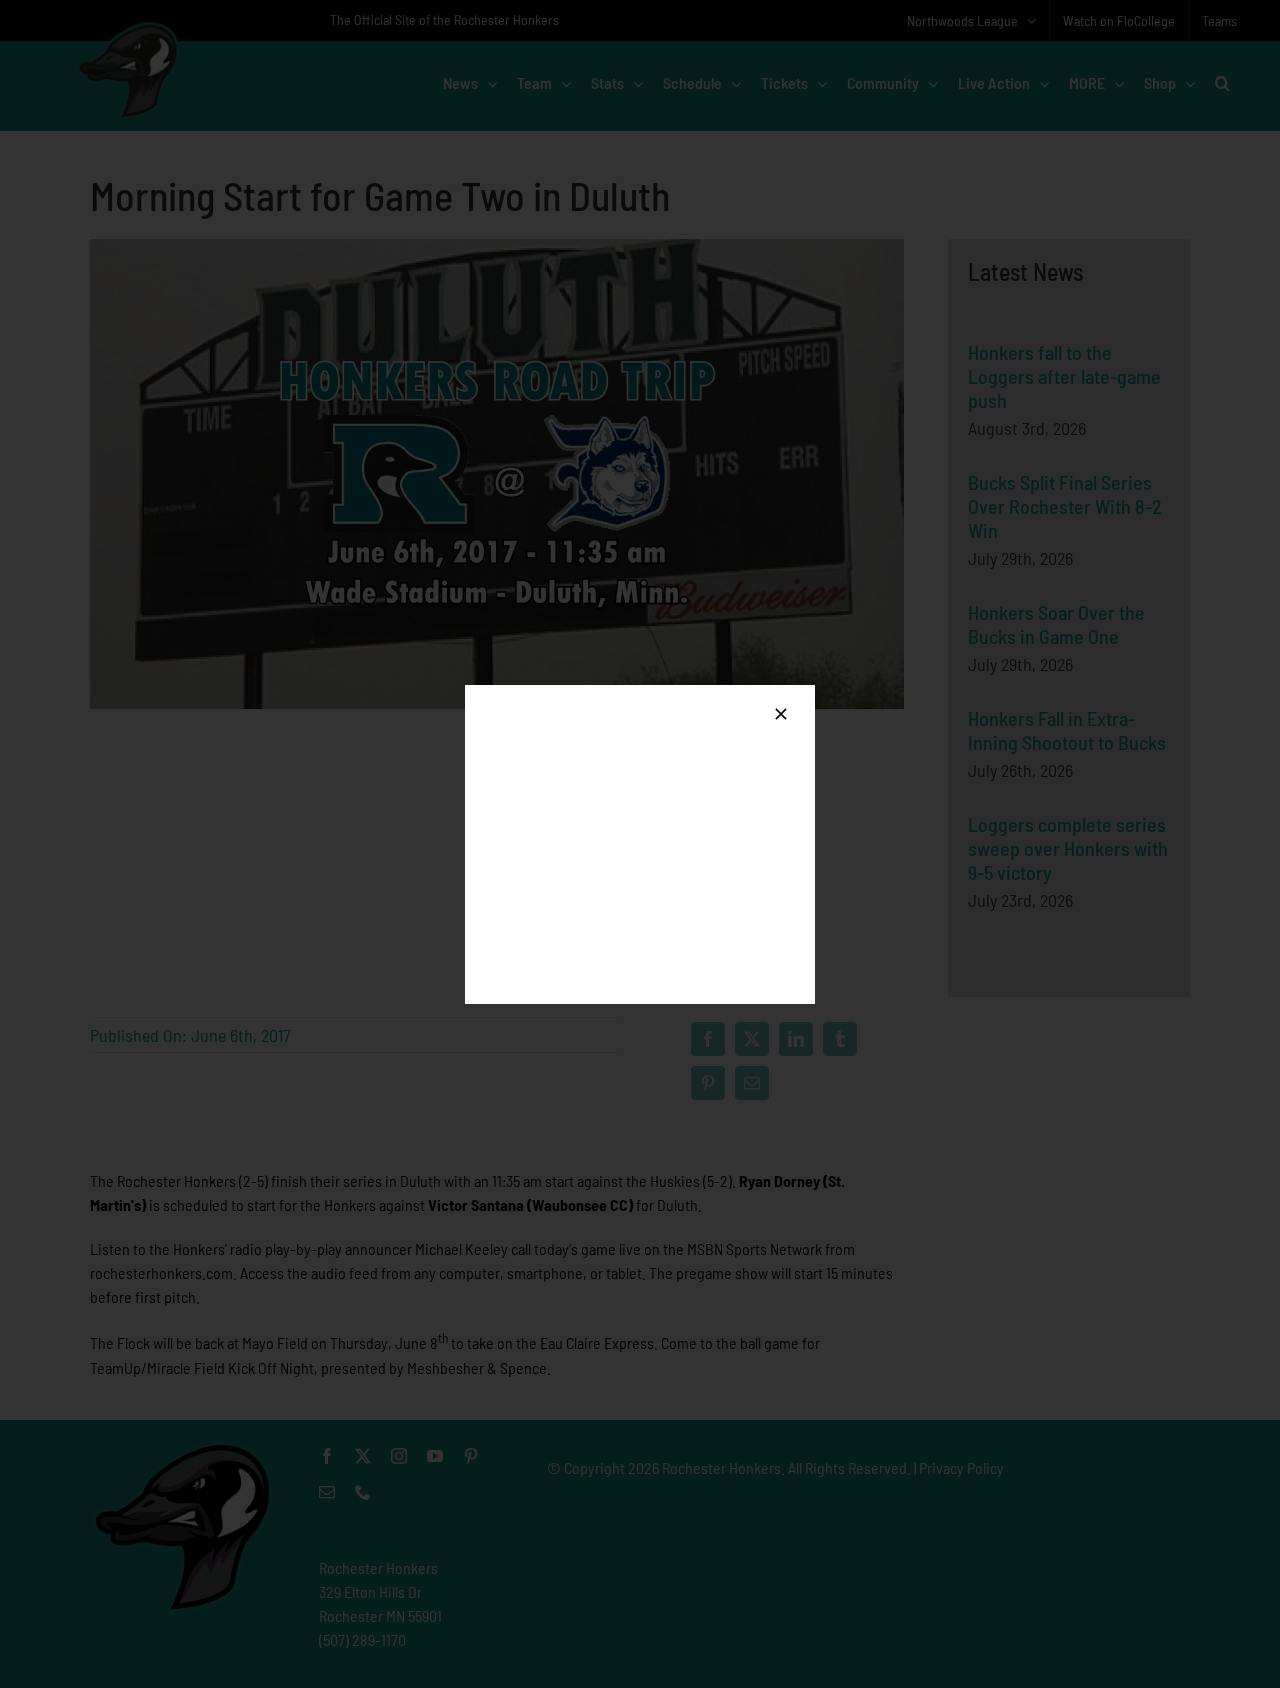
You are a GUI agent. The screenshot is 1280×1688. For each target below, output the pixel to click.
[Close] (781, 714)
